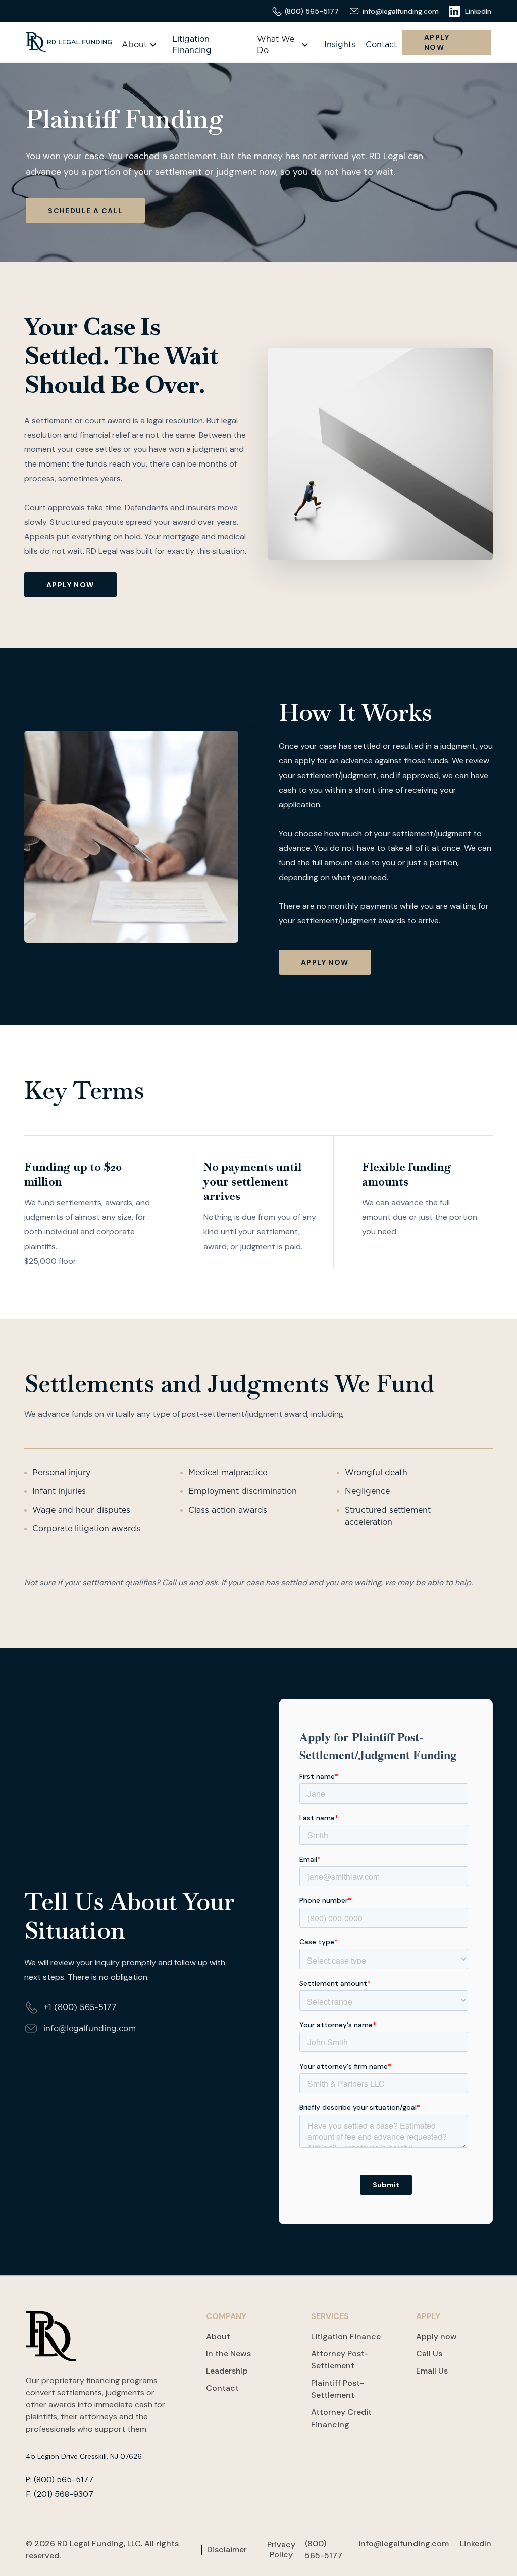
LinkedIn (476, 2543)
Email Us (432, 2371)
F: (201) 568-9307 (60, 2494)
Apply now (436, 2336)
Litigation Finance (346, 2336)
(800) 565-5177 (324, 2549)
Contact (381, 45)
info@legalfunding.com (90, 2029)
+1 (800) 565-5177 (80, 2007)
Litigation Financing (192, 45)
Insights (340, 45)
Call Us (429, 2354)
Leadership (227, 2371)
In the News (228, 2354)
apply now (70, 585)
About (218, 2336)
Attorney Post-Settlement (340, 2360)
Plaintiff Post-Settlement (338, 2389)
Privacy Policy (281, 2550)
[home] (69, 42)
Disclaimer (227, 2550)
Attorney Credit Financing (341, 2418)
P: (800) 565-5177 (60, 2480)
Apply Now (437, 42)
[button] (139, 45)
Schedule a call (85, 211)
